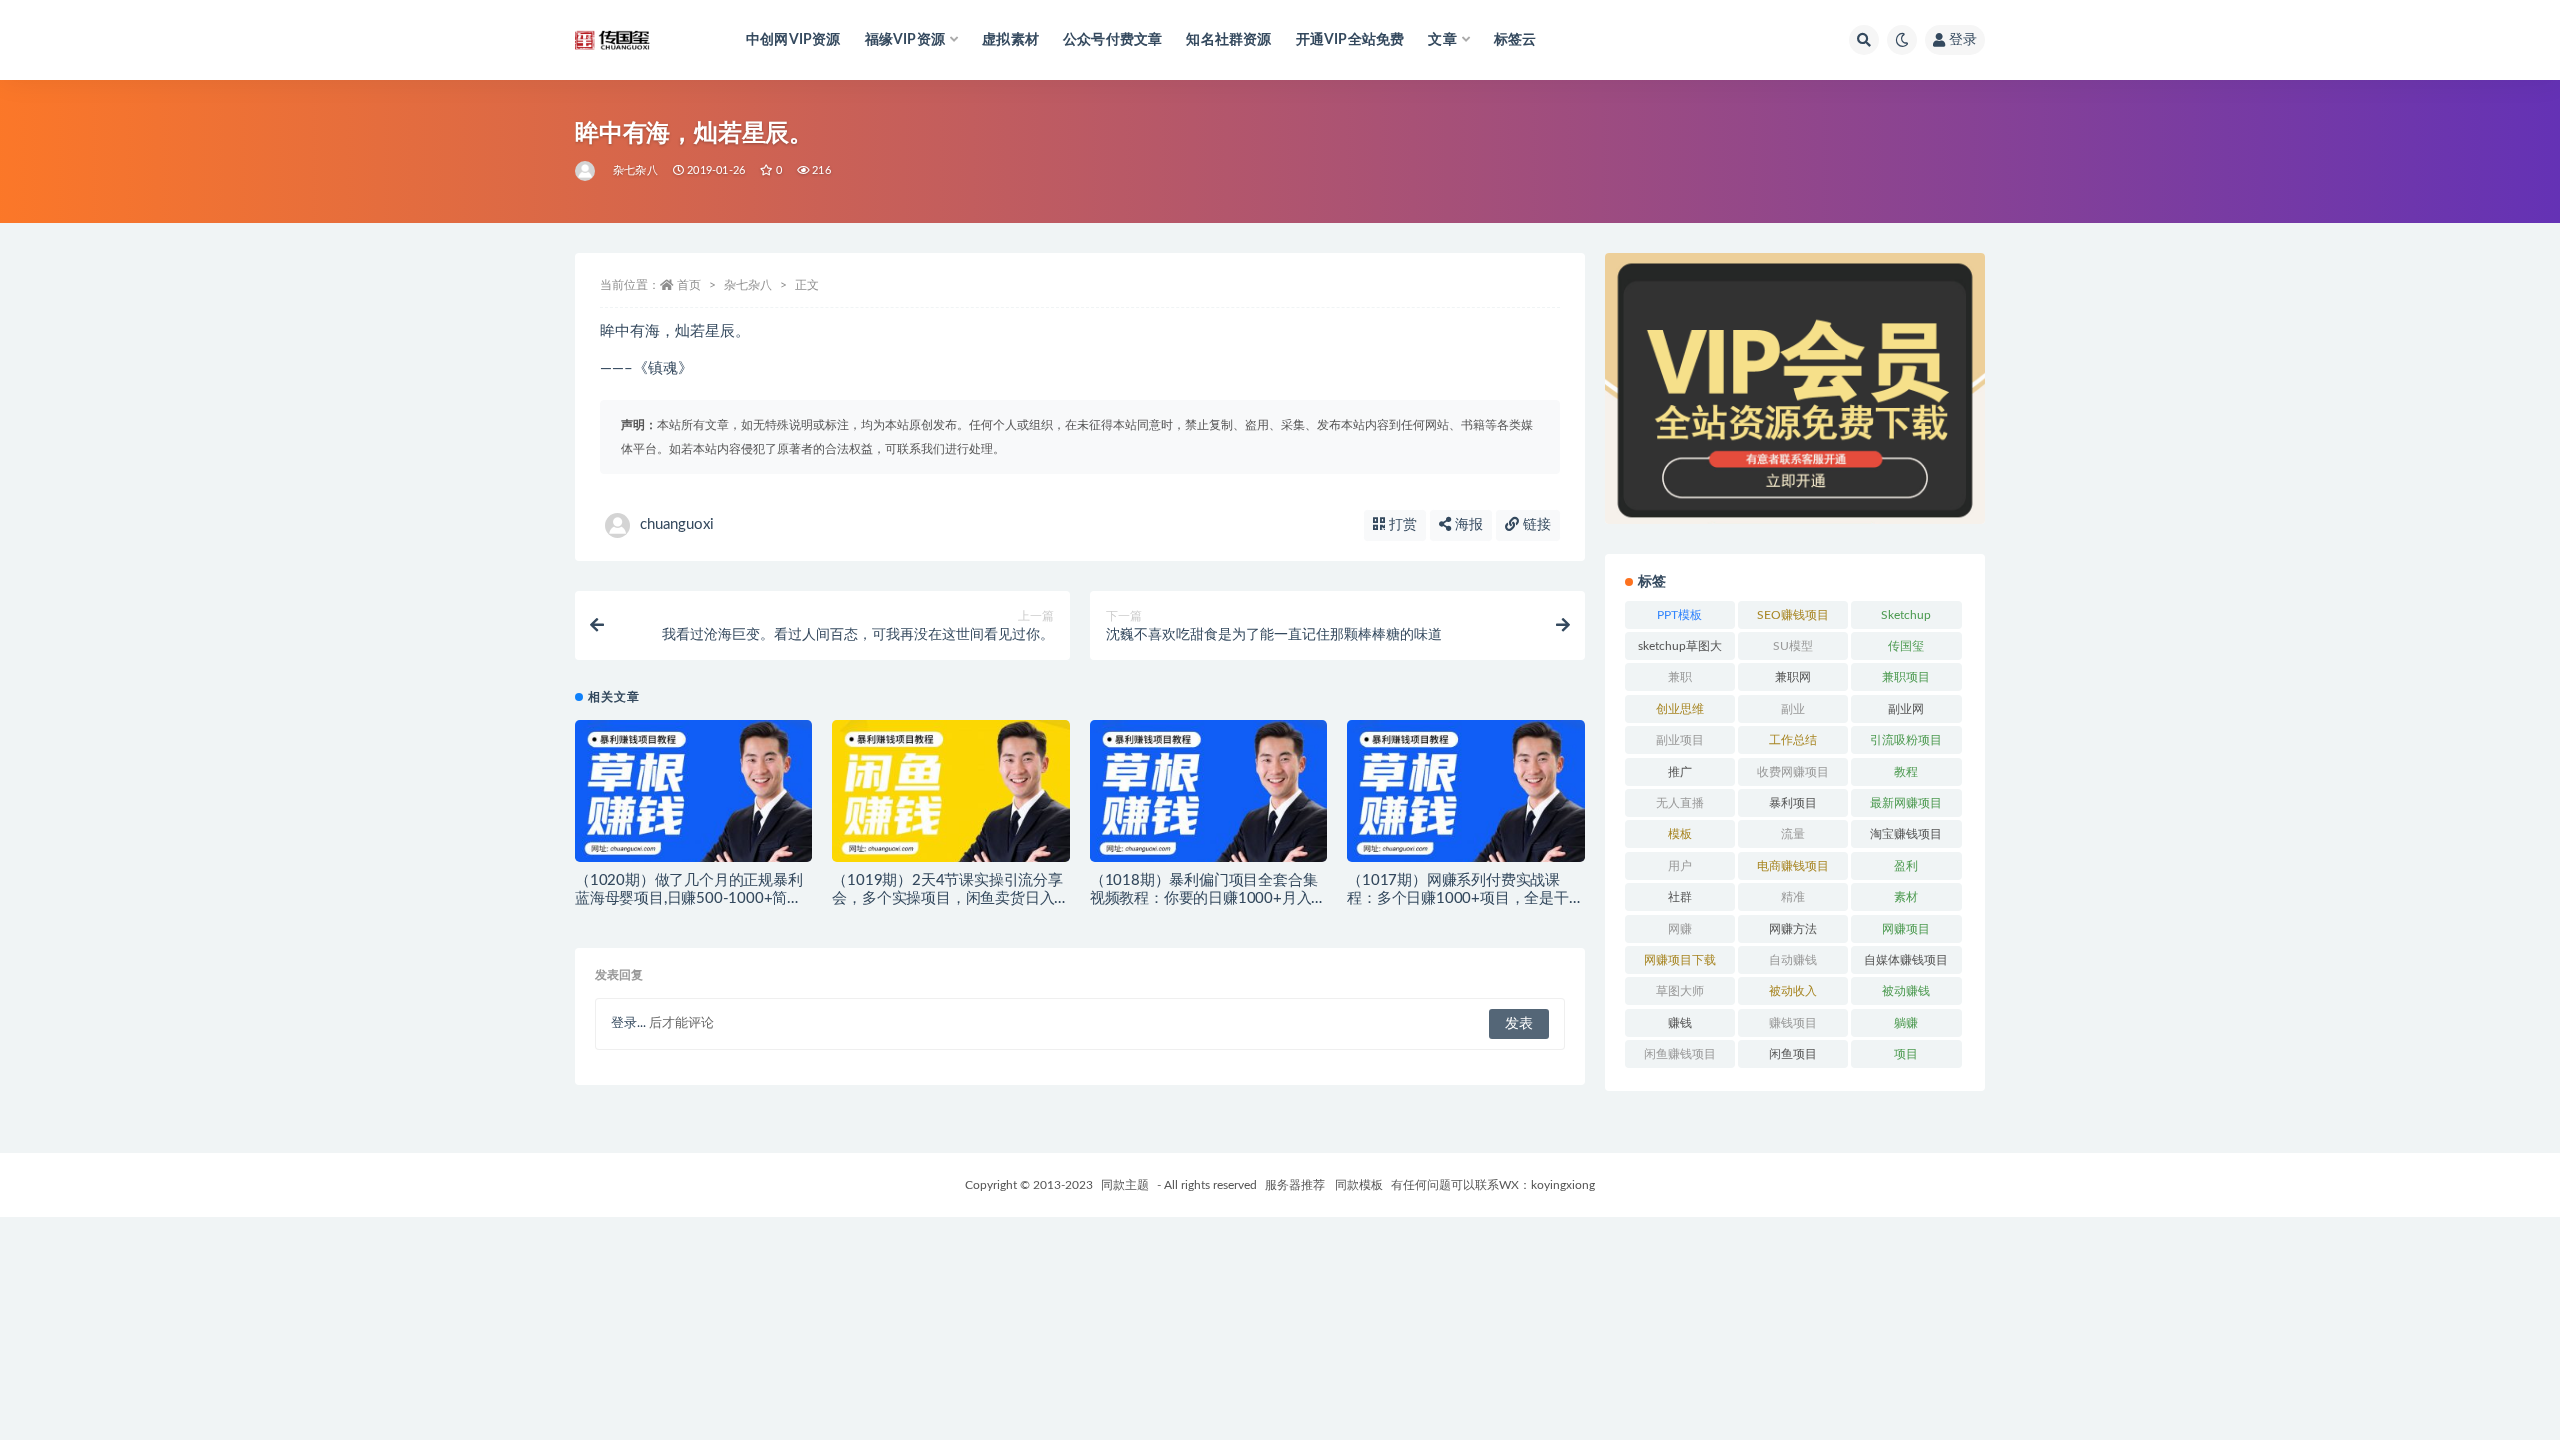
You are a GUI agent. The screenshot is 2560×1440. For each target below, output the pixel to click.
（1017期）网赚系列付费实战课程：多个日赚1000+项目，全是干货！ (1458, 898)
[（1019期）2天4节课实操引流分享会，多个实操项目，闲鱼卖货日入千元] (950, 799)
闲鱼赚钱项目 (1680, 1054)
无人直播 (1680, 803)
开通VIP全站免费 (1350, 40)
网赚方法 (1793, 929)
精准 (1793, 897)
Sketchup (1906, 615)
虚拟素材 (1010, 40)
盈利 (1906, 866)
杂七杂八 (635, 170)
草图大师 (1680, 991)
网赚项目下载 (1680, 960)
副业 (1793, 709)
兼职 (1680, 677)
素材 (1906, 897)
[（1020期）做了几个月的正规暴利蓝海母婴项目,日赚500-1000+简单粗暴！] (693, 799)
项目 (1906, 1054)
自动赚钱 (1793, 960)
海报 (1467, 525)
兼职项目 (1906, 677)
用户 (1680, 866)
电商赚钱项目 (1793, 866)
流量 (1793, 834)
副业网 (1906, 709)
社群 (1680, 897)
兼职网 (1793, 677)
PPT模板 (1679, 615)
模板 (1680, 834)
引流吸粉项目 (1906, 740)
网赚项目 (1906, 929)
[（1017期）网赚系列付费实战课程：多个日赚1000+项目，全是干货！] (1465, 799)
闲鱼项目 (1793, 1054)
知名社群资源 (1228, 40)
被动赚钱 (1906, 991)
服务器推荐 (1293, 1185)
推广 (1680, 772)
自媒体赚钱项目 (1906, 960)
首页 (689, 285)
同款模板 (1359, 1185)
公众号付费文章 (1112, 40)
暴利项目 (1793, 803)
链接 (1535, 525)
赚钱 (1680, 1023)
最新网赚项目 (1906, 803)
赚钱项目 (1793, 1023)
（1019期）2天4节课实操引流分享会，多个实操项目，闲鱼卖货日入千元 (950, 898)
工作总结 (1793, 740)
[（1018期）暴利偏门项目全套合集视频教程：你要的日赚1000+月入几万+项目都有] (1208, 799)
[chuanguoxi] (586, 171)
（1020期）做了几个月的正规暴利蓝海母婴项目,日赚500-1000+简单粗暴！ (689, 898)
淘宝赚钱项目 (1906, 834)
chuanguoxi (677, 524)
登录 (1963, 40)
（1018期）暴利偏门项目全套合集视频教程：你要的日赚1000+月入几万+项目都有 (1208, 898)
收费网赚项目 (1793, 772)
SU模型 (1793, 646)
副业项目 (1680, 740)
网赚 (1680, 929)
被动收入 (1793, 991)
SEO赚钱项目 (1793, 615)
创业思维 (1680, 709)
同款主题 (1125, 1185)
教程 (1906, 772)
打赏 (1401, 525)
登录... (628, 1023)
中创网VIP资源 (793, 40)
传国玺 (1906, 646)
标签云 (1515, 40)
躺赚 (1906, 1023)
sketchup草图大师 (1680, 650)
